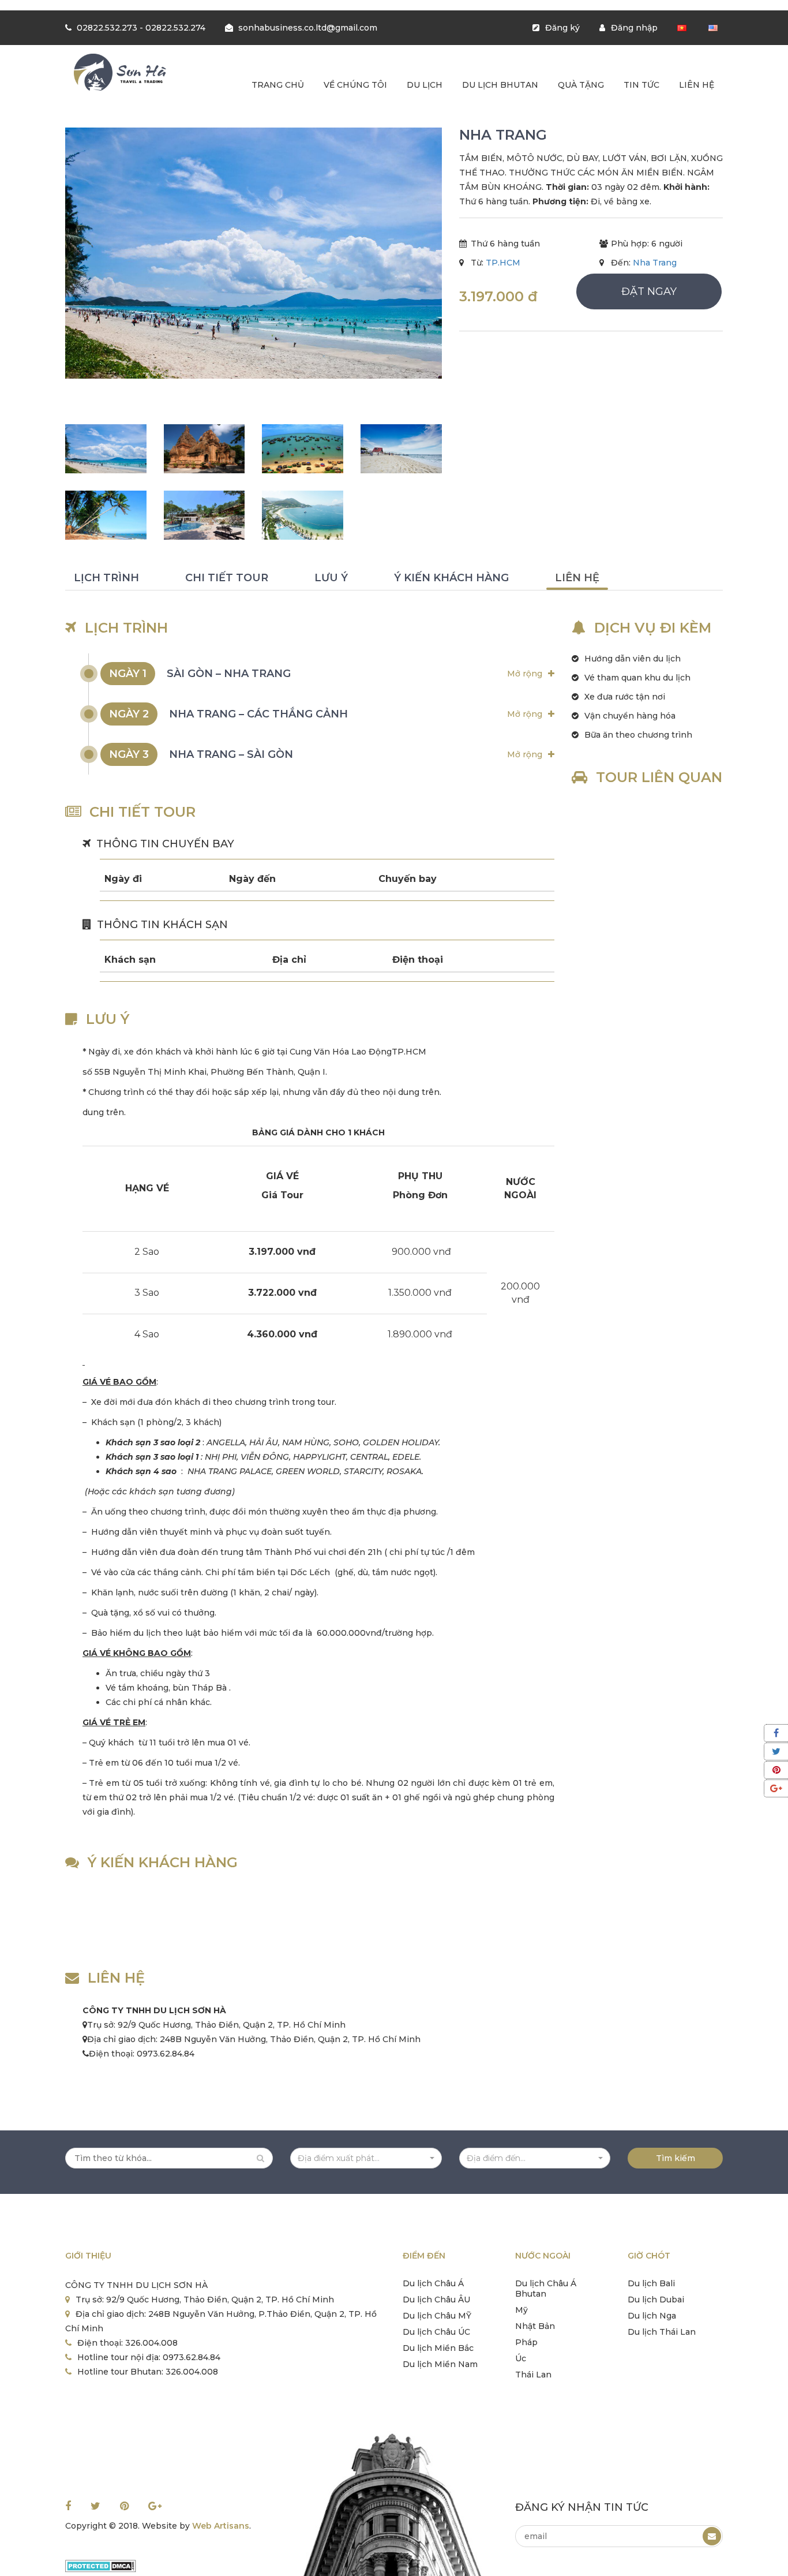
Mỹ (521, 2310)
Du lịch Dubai (656, 2300)
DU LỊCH (425, 85)
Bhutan (531, 2294)
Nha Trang (655, 263)
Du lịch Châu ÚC (436, 2332)
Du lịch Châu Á (433, 2283)
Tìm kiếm (676, 2158)
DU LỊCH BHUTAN (500, 85)
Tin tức (641, 85)
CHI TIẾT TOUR (227, 578)
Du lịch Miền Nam (440, 2364)
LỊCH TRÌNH (106, 578)
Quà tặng (581, 85)
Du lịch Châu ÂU (436, 2300)
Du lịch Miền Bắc (438, 2348)
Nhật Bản (535, 2326)
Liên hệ (697, 85)
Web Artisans (221, 2526)
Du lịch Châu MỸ (437, 2316)
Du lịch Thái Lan (662, 2332)
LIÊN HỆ (577, 578)
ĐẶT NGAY (649, 291)
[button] (366, 2158)
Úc (521, 2358)
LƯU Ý (331, 578)
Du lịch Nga (652, 2316)
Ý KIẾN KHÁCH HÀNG (451, 578)
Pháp (526, 2342)
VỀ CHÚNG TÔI (355, 85)
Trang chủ (278, 85)
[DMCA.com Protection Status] (101, 2566)
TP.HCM (503, 263)
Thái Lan (533, 2375)
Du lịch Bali (651, 2283)
